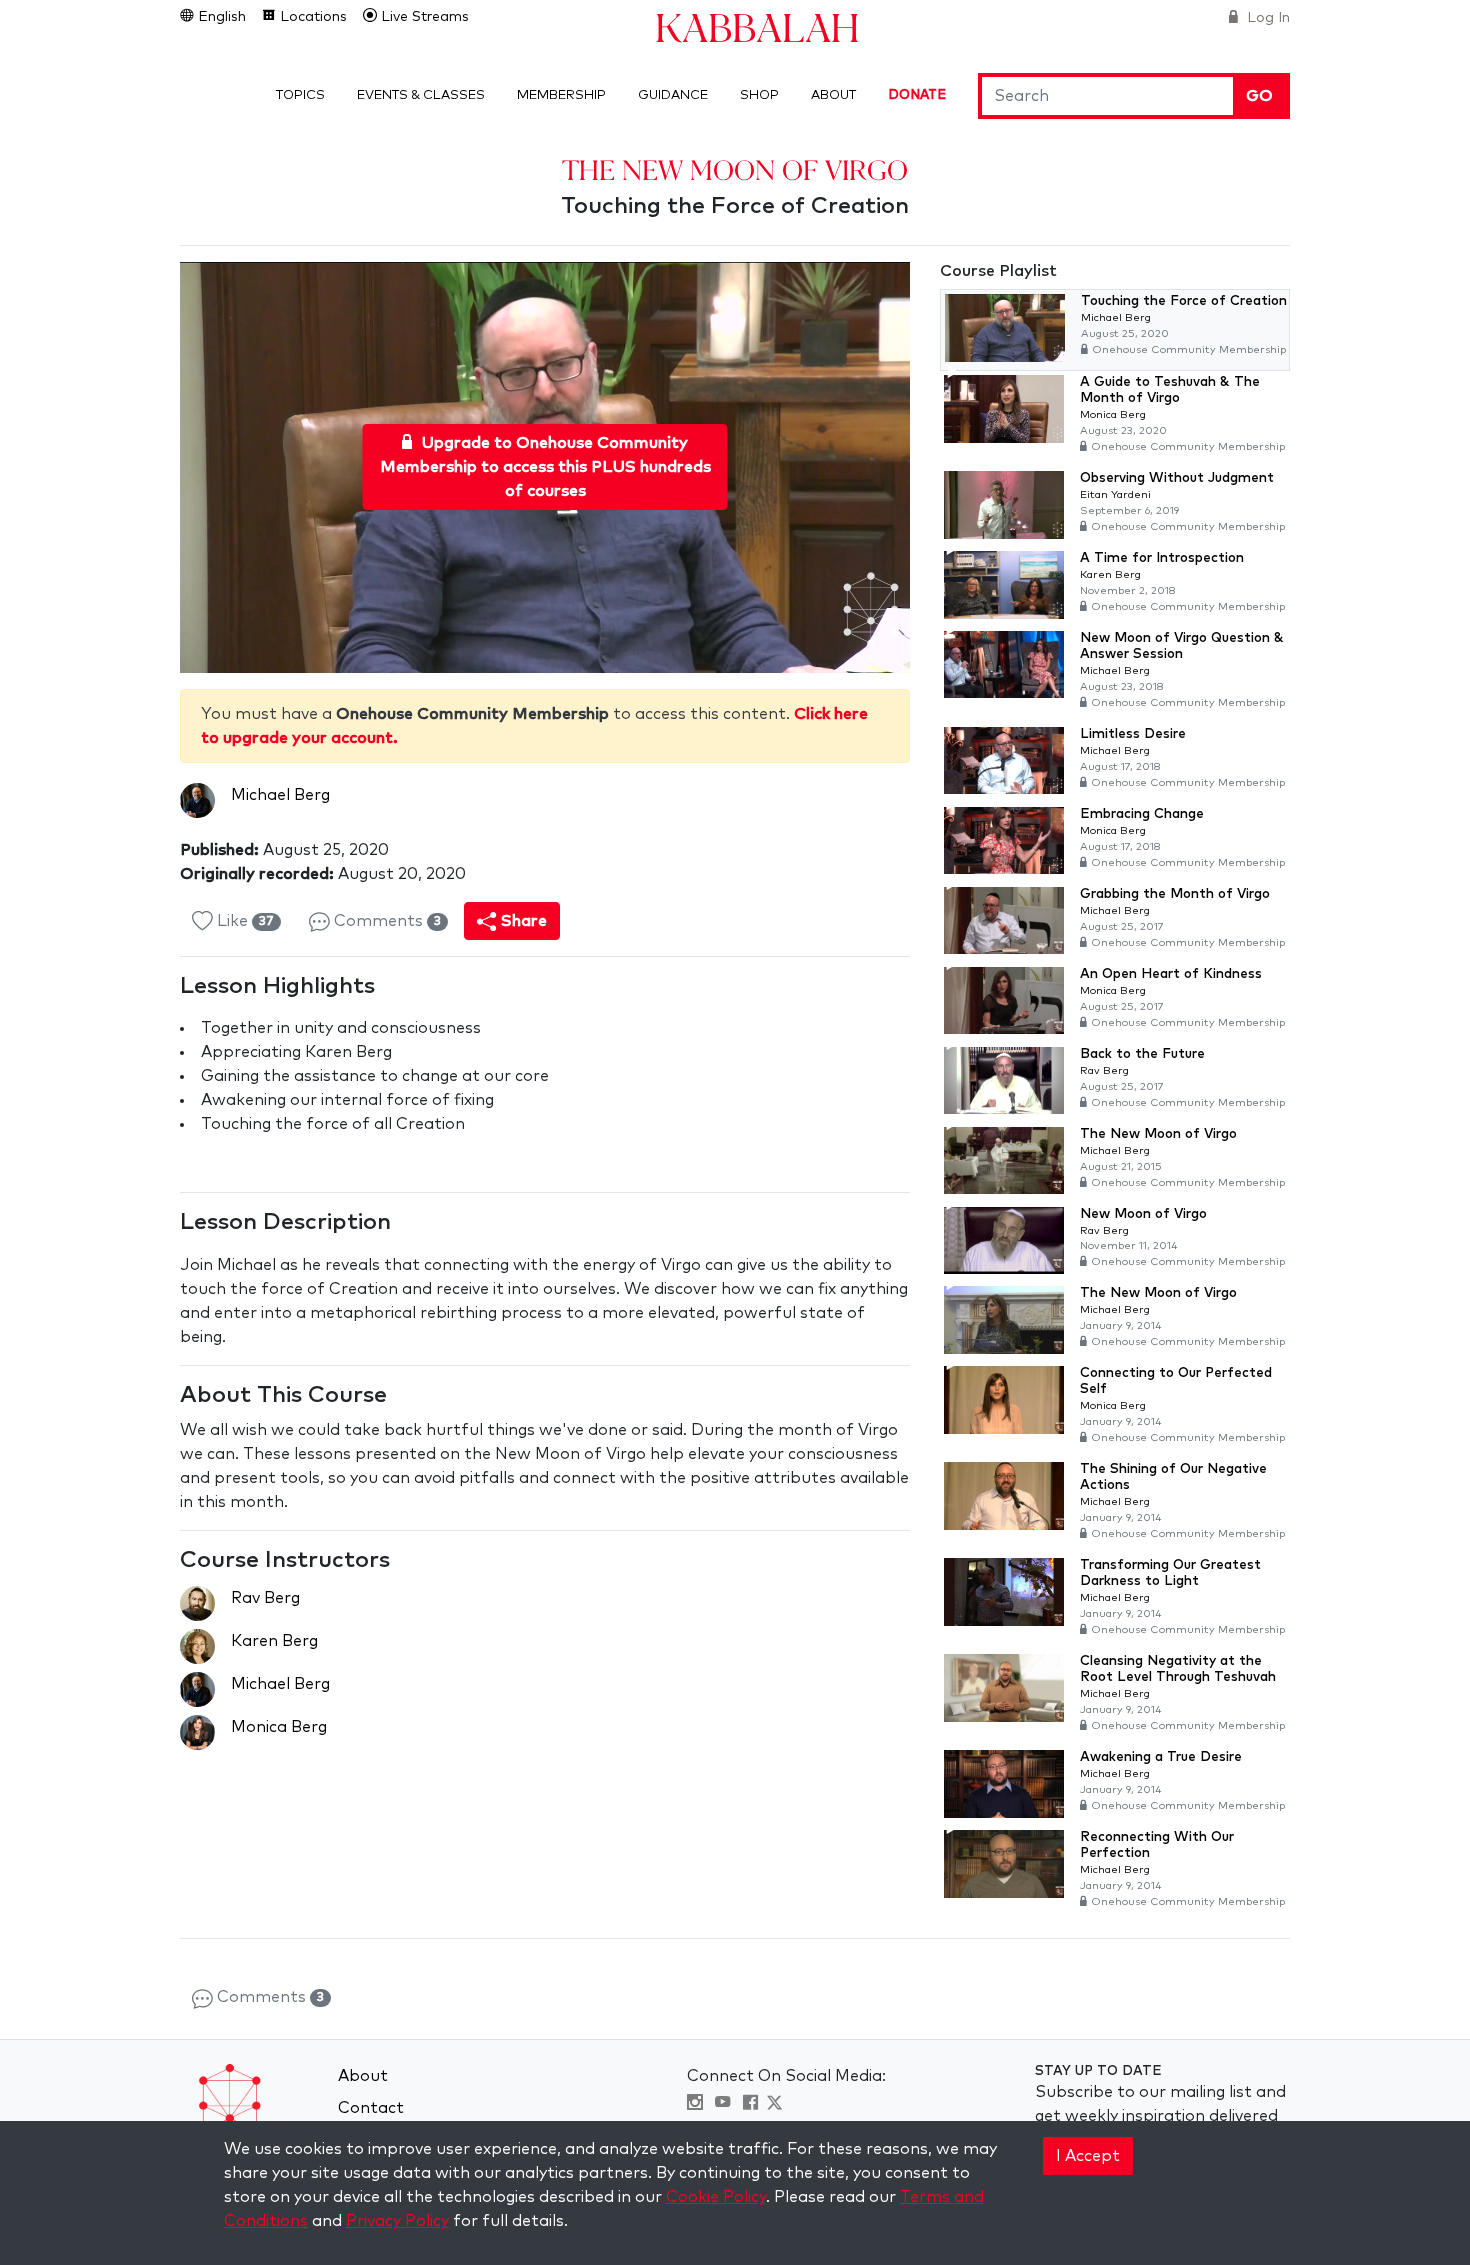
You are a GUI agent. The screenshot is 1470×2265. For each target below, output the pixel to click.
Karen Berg (274, 1641)
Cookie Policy (716, 2197)
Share (522, 921)
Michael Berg (280, 795)
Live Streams (423, 17)
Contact (371, 2108)
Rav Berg (265, 1598)
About (833, 95)
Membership (561, 95)
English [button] (220, 17)
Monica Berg (279, 1727)
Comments (385, 921)
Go (1259, 96)
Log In (1266, 18)
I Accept (1088, 2156)
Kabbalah (757, 26)
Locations (311, 17)
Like (243, 921)
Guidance (673, 95)
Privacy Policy (397, 2221)
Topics (300, 95)
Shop (759, 95)
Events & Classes (421, 95)
